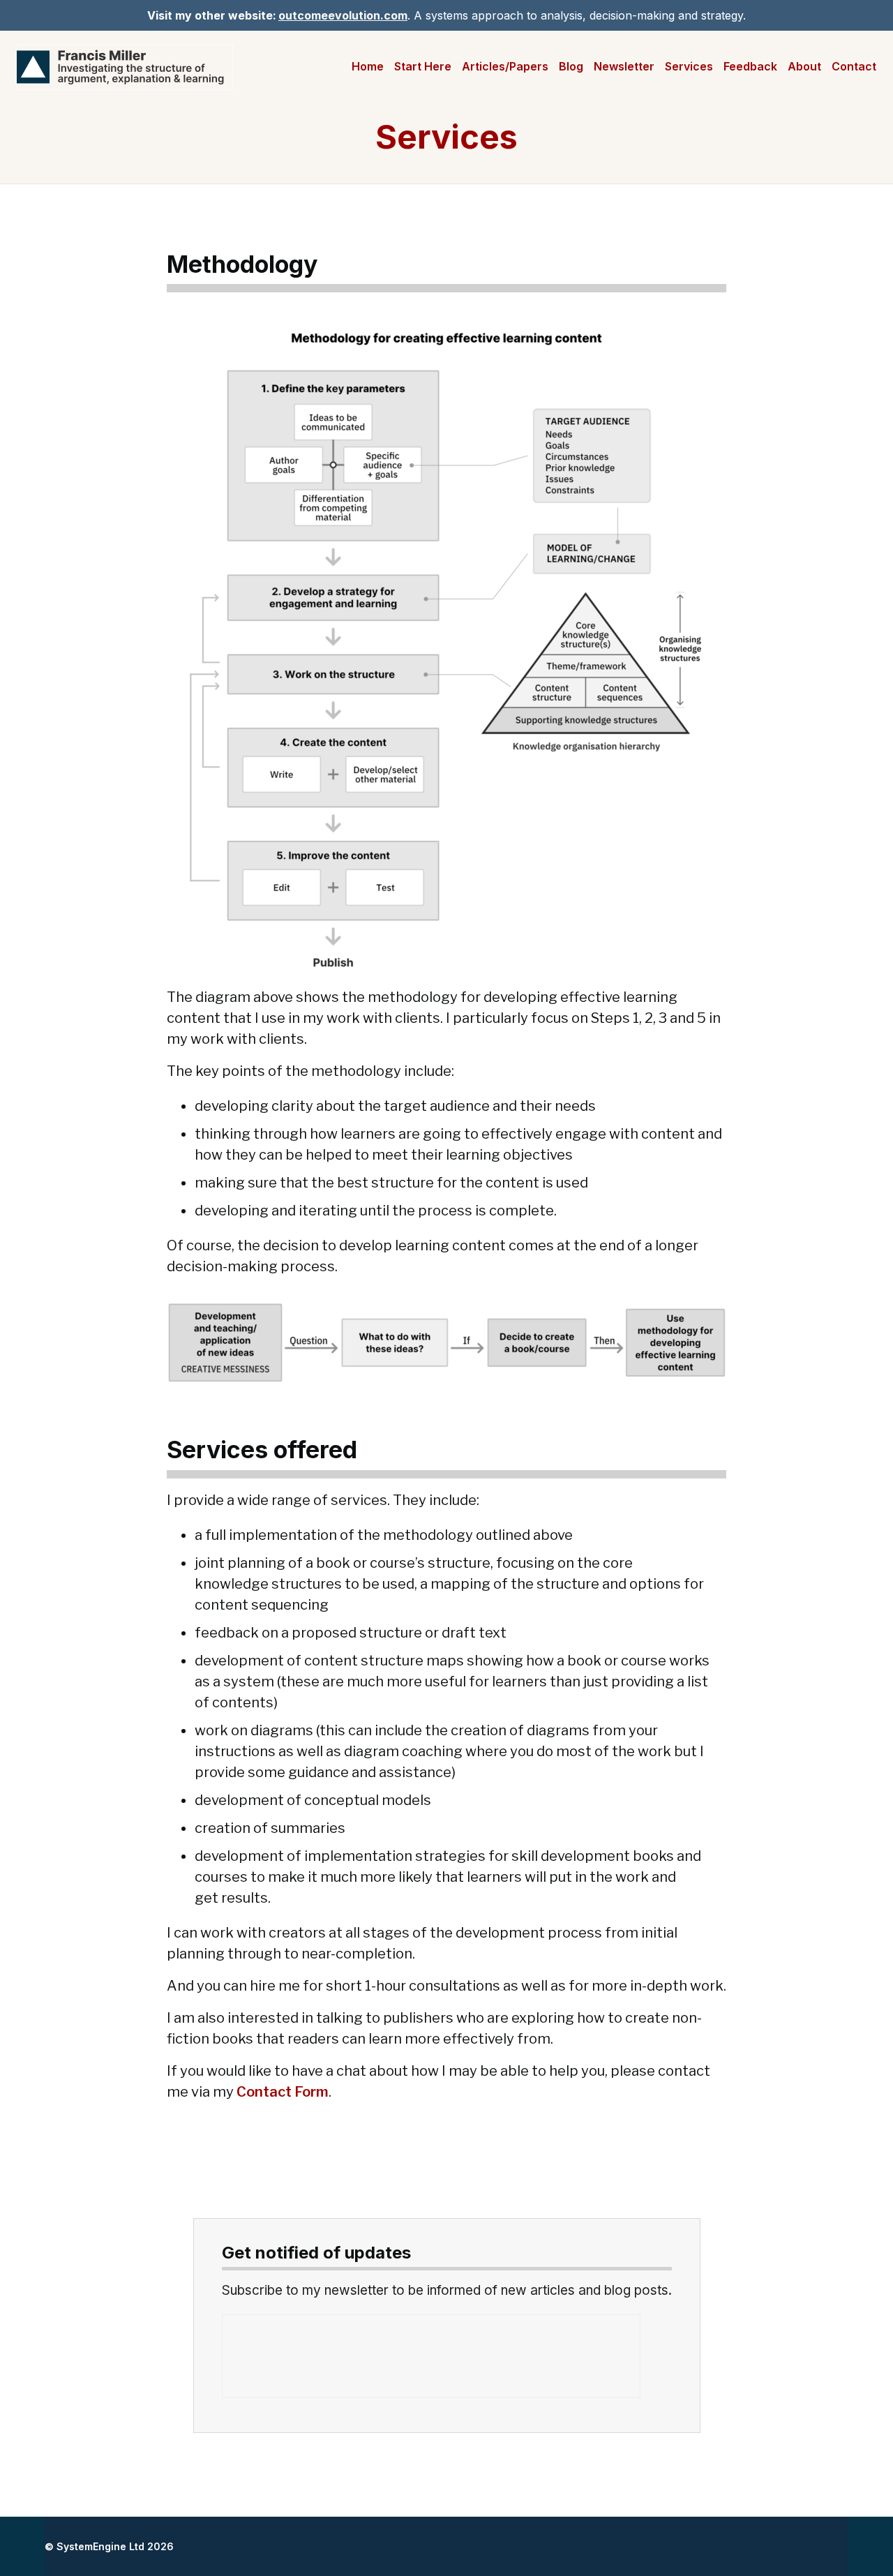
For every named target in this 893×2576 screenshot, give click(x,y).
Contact (854, 66)
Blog (571, 66)
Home (368, 66)
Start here (423, 66)
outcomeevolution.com (343, 15)
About (804, 66)
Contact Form (283, 2092)
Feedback (750, 66)
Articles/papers (505, 66)
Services (689, 66)
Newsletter (624, 66)
